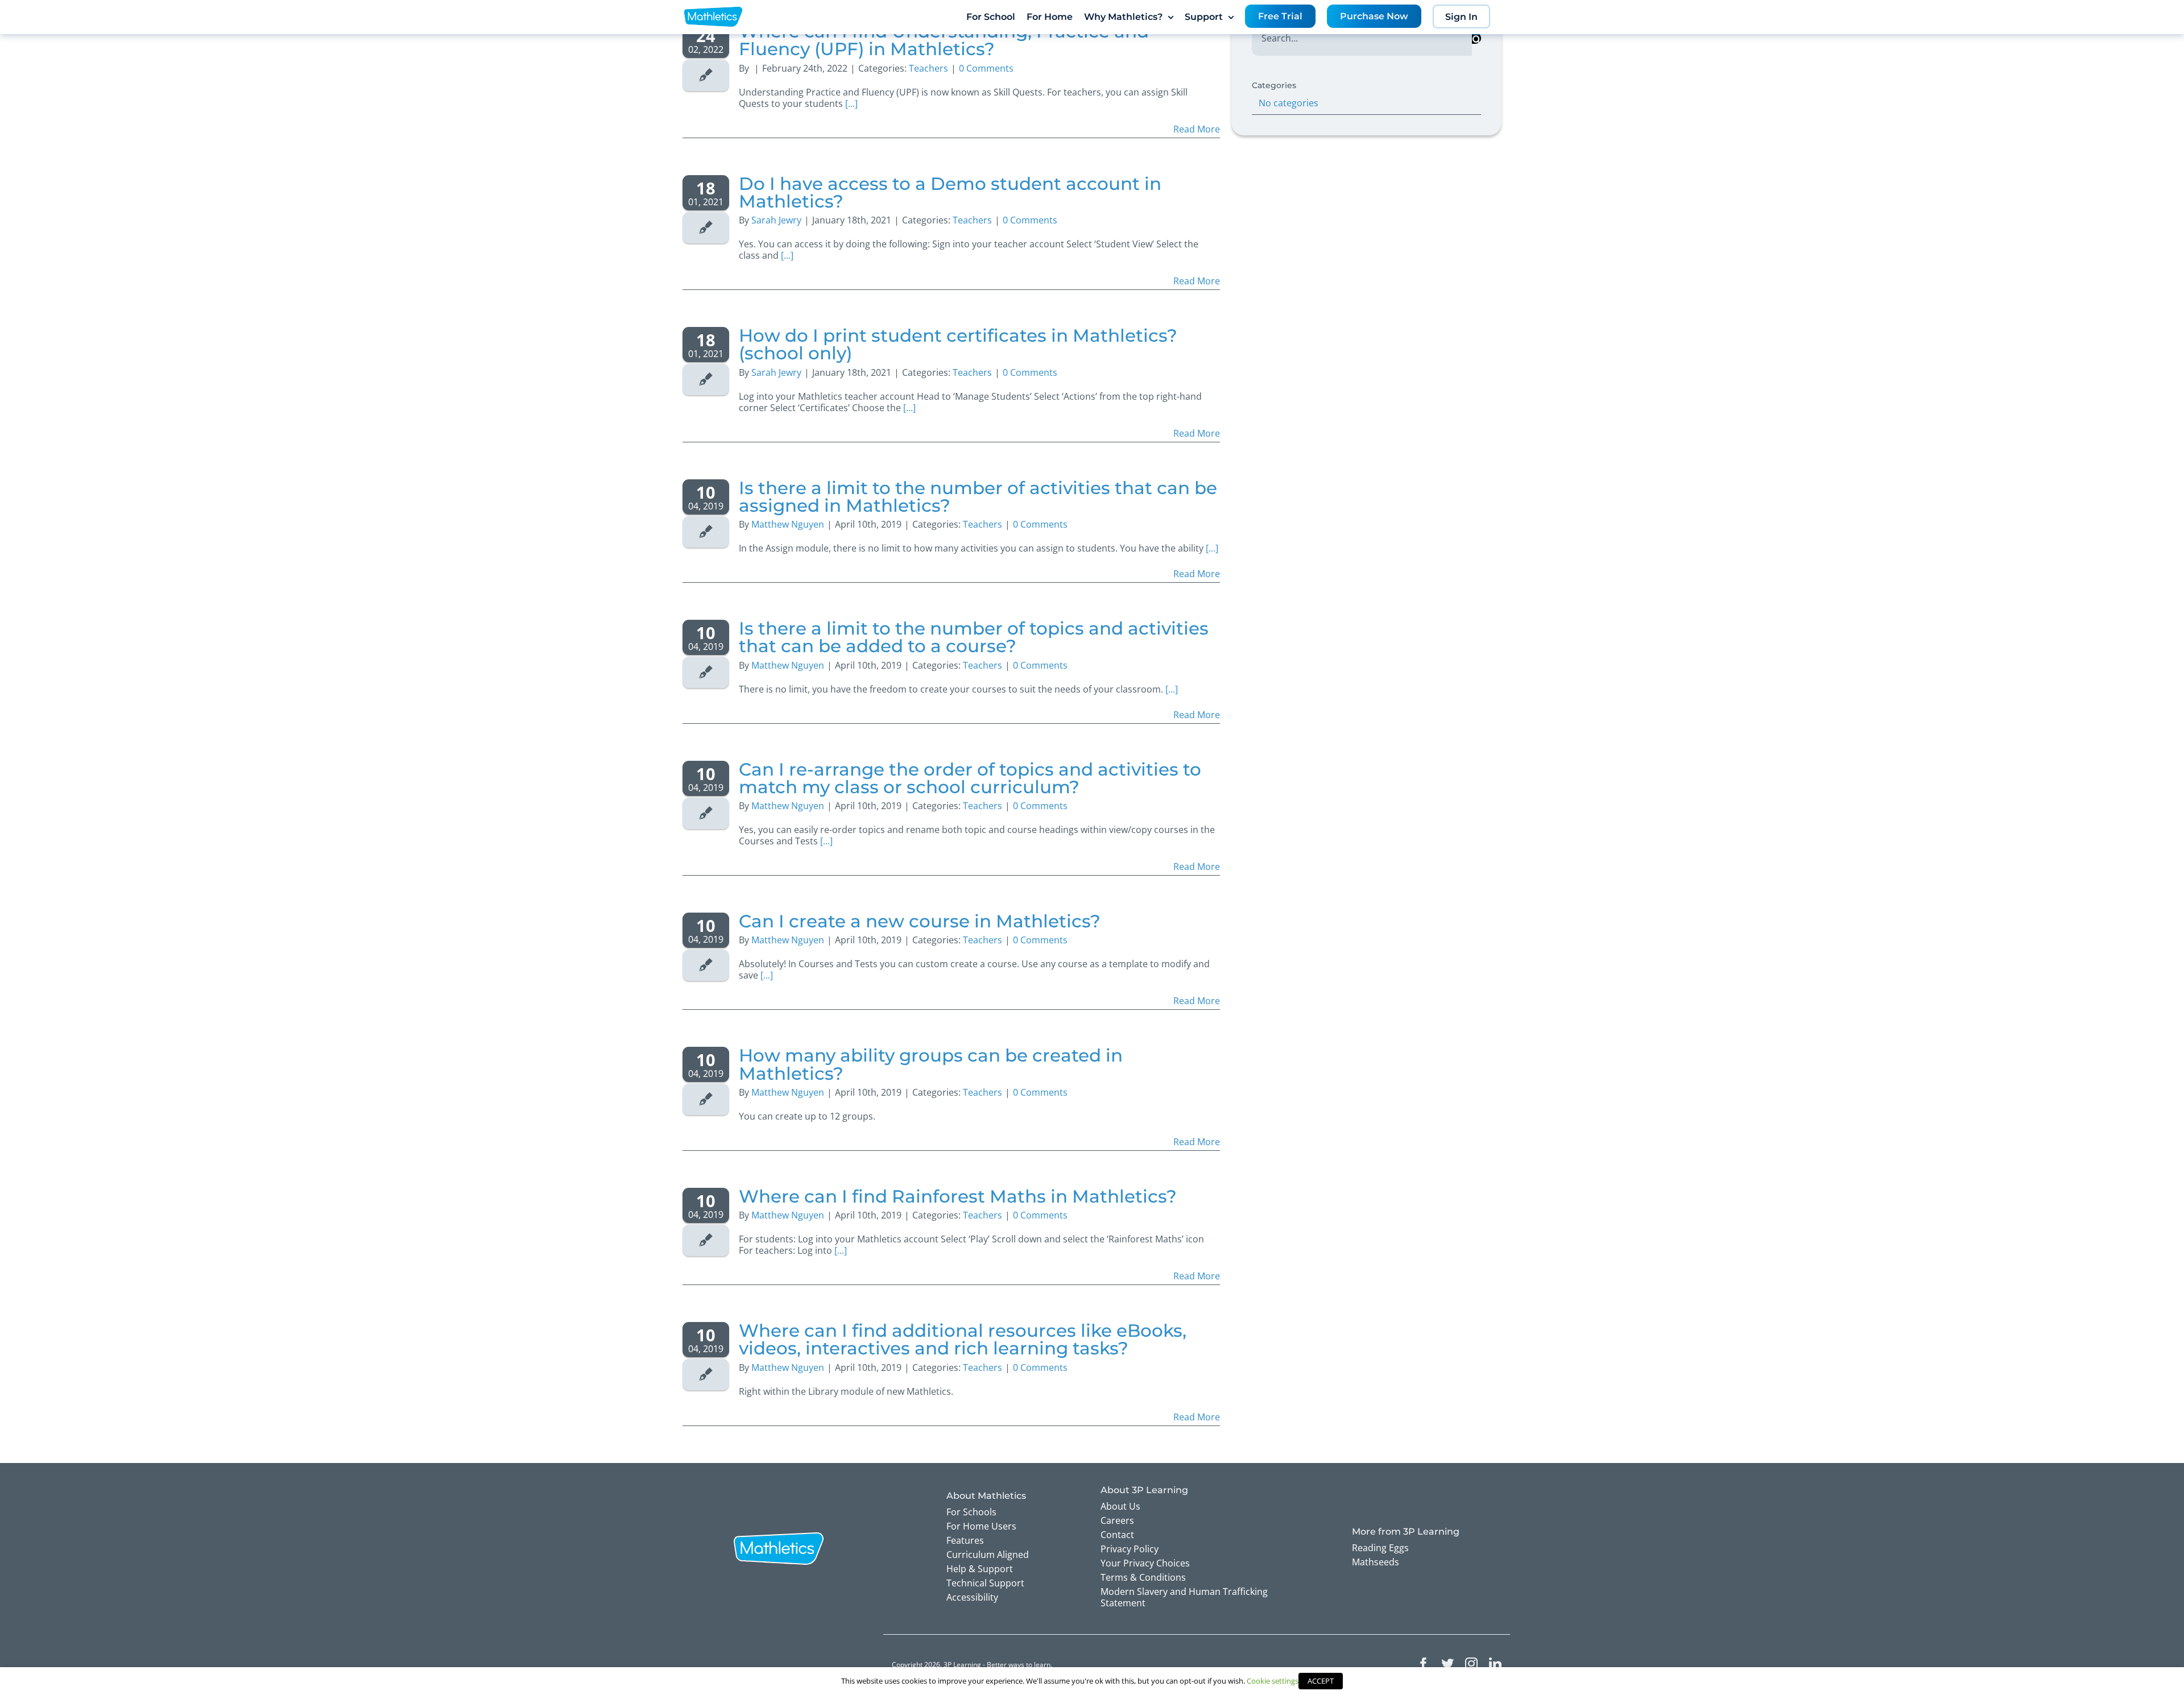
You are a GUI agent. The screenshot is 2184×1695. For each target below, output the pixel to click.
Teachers (928, 68)
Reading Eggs (1380, 1548)
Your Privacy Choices (1145, 1563)
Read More (1197, 129)
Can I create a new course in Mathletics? (920, 921)
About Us (1120, 1506)
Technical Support (985, 1583)
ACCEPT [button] (1321, 1681)
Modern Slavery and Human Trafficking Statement (1184, 1597)
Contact (1117, 1535)
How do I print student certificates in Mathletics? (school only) (958, 344)
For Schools (971, 1512)
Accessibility (972, 1597)
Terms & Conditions (1143, 1577)
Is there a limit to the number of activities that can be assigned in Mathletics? (978, 497)
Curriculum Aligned (988, 1555)
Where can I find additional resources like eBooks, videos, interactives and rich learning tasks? (963, 1339)
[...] (851, 103)
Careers (1117, 1520)
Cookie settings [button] (1273, 1681)
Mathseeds (1376, 1562)
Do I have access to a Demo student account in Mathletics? (950, 192)
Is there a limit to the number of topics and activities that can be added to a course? (974, 637)
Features (965, 1540)
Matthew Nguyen (788, 524)
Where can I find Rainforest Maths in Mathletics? (958, 1196)
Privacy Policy (1130, 1549)
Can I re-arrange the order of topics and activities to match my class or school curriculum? (970, 778)
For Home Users (981, 1526)
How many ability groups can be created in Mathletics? (931, 1064)
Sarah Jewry (776, 220)
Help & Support (980, 1569)
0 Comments (986, 68)
